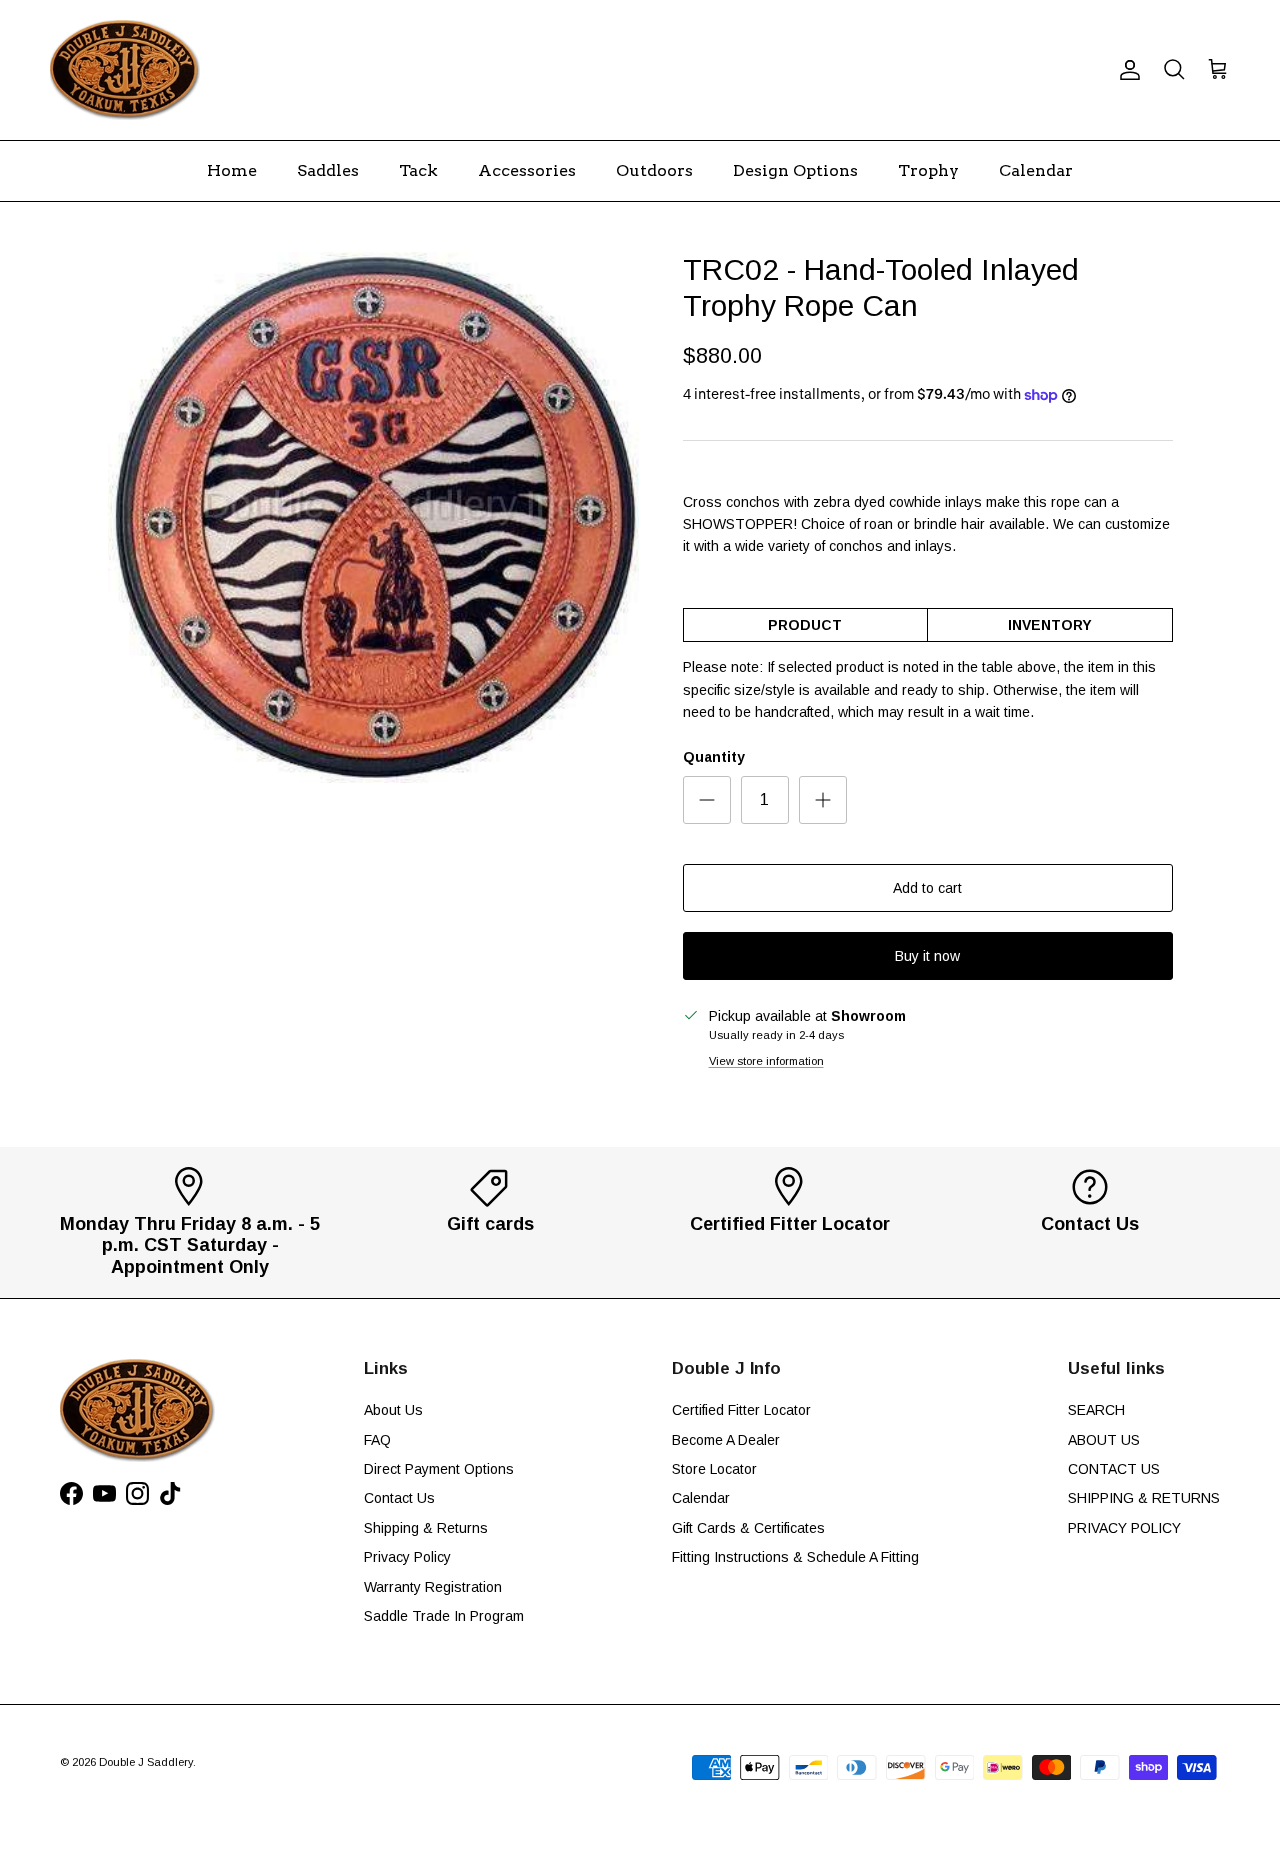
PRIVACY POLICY (1124, 1528)
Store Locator (714, 1469)
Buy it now (927, 956)
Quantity (714, 757)
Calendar (1036, 170)
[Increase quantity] (823, 800)
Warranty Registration (433, 1587)
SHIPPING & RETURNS (1144, 1498)
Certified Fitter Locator (741, 1410)
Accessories (527, 170)
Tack (418, 170)
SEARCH (1096, 1410)
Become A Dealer (726, 1440)
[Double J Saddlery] (125, 70)
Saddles (328, 170)
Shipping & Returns (426, 1528)
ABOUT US (1104, 1440)
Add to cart (927, 888)
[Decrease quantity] (707, 800)
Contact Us (399, 1498)
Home (232, 170)
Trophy (928, 170)
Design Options (795, 170)
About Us (393, 1410)
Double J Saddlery (146, 1762)
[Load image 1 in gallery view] (373, 517)
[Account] (1126, 70)
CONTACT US (1114, 1469)
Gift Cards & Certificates (748, 1528)
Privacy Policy (407, 1557)
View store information (766, 1061)
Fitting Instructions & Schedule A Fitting (795, 1557)
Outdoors (654, 170)
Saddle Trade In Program (444, 1616)
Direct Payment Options (439, 1469)
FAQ (377, 1440)
